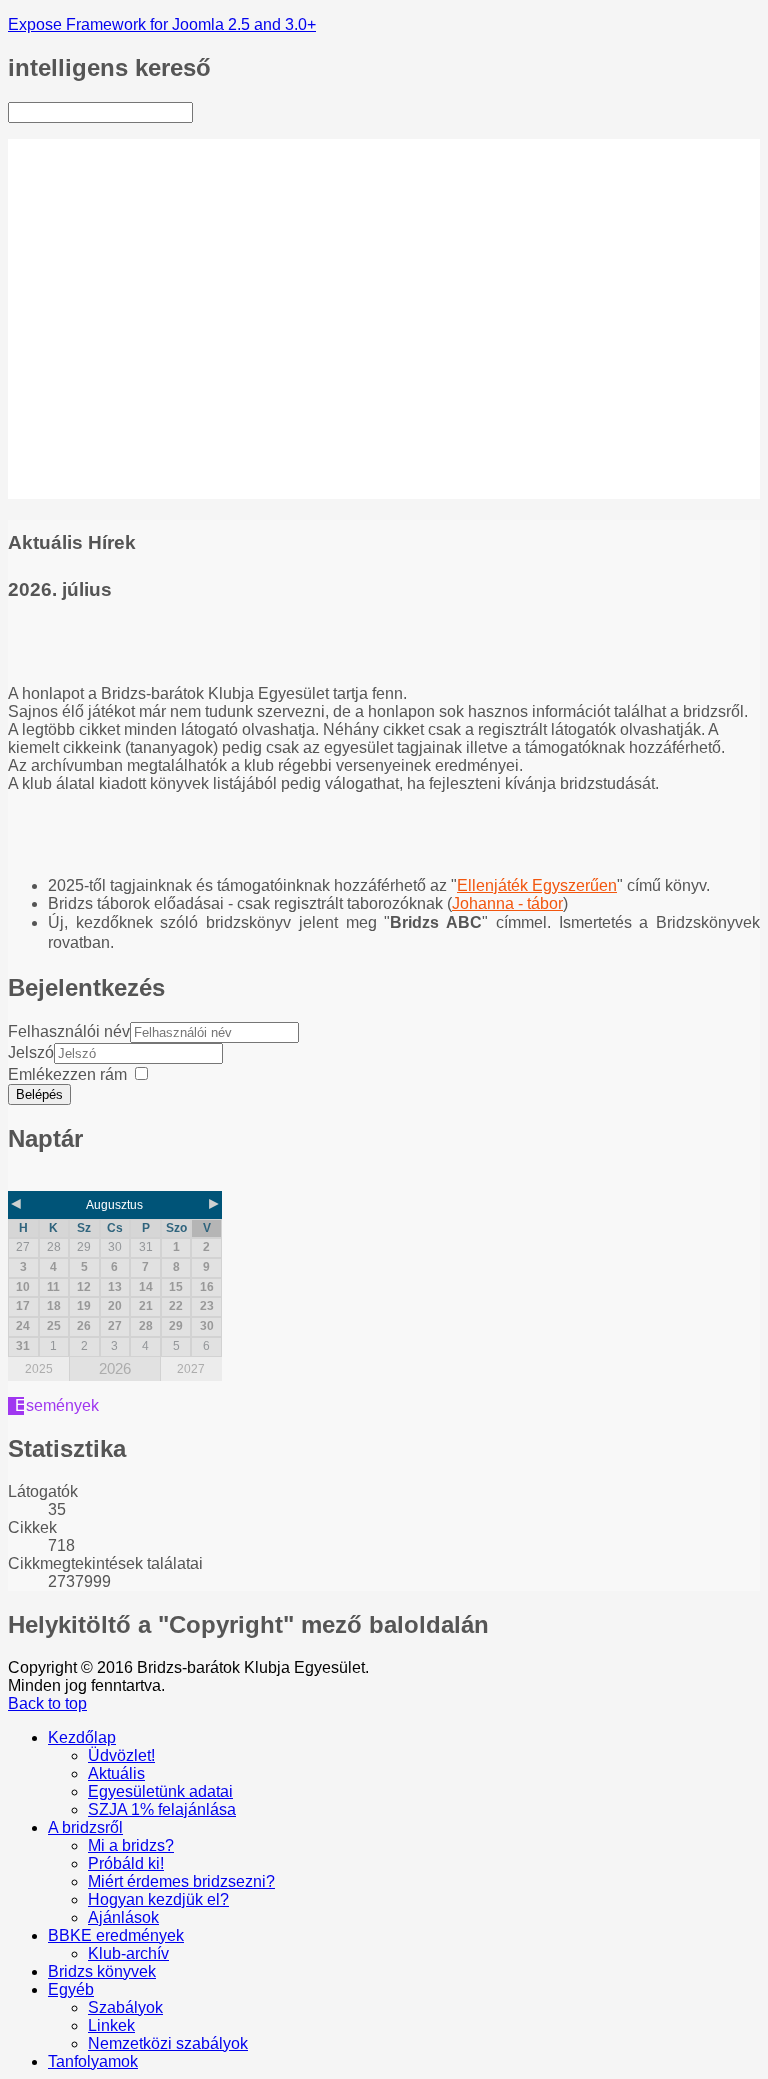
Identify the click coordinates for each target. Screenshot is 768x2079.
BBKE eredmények (116, 363)
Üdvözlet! (121, 165)
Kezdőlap (82, 147)
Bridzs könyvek (102, 399)
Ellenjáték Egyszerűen (537, 885)
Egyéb (71, 417)
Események (57, 1405)
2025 (39, 1369)
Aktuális (116, 183)
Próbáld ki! (126, 273)
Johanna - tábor (507, 903)
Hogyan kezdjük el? (158, 327)
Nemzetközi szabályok (168, 471)
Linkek (111, 453)
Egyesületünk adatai (160, 201)
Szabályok (125, 435)
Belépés (39, 1094)
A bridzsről (85, 237)
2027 (191, 1369)
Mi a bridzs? (131, 255)
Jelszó (31, 1052)
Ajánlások (123, 345)
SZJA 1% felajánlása (162, 219)
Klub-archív (128, 381)
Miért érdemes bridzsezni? (138, 300)
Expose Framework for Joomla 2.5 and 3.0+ (162, 24)
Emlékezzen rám (67, 1074)
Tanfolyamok (93, 489)
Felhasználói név (69, 1031)
